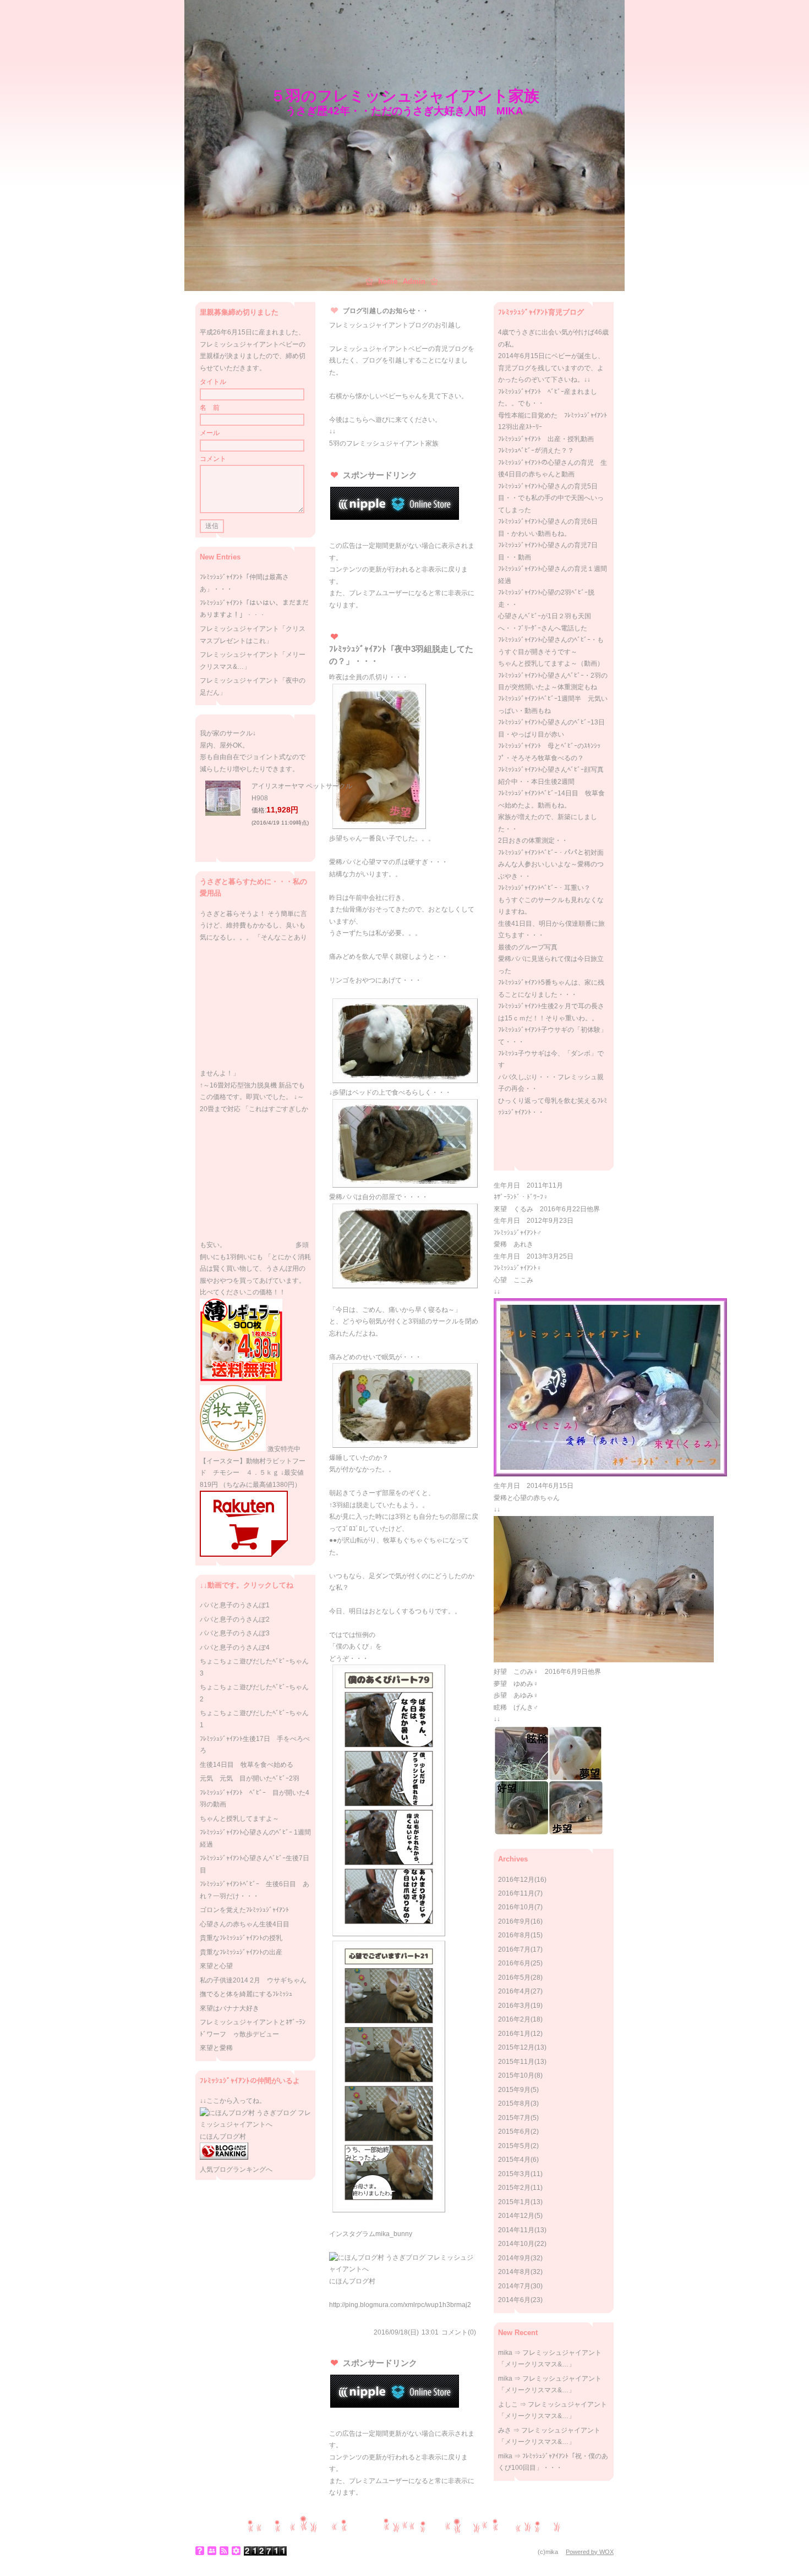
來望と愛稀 (216, 2048)
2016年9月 (514, 1921)
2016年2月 (514, 2019)
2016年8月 (514, 1935)
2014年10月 (516, 2244)
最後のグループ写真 (528, 947)
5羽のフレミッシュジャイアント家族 (384, 443)
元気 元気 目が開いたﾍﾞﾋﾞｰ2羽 (250, 1778)
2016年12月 (516, 1880)
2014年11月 (516, 2230)
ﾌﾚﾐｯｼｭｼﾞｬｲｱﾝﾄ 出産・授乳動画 (546, 439)
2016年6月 (514, 1963)
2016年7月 (514, 1949)
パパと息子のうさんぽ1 (235, 1605)
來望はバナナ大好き (229, 2008)
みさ (505, 2430)
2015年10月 (516, 2075)
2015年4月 (514, 2160)
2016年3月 (514, 2006)
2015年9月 (514, 2090)
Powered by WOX (590, 2552)
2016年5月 (514, 1978)
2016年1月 (514, 2034)
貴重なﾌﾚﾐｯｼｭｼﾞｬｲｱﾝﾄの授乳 (241, 1938)
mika (505, 2353)
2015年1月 (514, 2202)
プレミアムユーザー (379, 593)
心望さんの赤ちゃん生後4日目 (245, 1924)
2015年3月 (514, 2174)
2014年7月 (514, 2286)
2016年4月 (514, 1991)
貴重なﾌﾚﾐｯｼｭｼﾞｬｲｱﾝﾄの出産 (241, 1952)
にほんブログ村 (352, 2281)
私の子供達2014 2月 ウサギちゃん (253, 1980)
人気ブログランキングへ (236, 2169)
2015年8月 (514, 2103)
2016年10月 (516, 1907)
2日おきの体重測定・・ (533, 841)
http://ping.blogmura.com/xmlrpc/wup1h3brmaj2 (400, 2305)
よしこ (508, 2404)
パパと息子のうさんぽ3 (235, 1633)
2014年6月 (514, 2300)
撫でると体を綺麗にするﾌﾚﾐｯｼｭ (246, 1994)
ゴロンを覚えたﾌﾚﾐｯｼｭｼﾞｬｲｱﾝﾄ (244, 1910)
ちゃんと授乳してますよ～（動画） (551, 663)
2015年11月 (516, 2062)
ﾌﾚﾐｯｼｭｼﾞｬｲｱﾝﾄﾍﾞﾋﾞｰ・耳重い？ (544, 888)
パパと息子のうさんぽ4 (235, 1647)
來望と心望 (216, 1966)
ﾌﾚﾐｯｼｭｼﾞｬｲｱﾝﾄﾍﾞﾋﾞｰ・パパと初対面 (551, 853)
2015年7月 (514, 2118)
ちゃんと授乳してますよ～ (239, 1819)
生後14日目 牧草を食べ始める (247, 1765)
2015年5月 (514, 2146)
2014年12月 (516, 2216)
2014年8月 (514, 2272)
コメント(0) (459, 2332)
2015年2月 (514, 2188)
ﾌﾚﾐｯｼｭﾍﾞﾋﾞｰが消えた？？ (536, 451)
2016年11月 (516, 1893)
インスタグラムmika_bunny (371, 2234)
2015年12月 (516, 2047)
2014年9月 (514, 2258)
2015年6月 (514, 2132)
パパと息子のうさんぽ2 (235, 1619)
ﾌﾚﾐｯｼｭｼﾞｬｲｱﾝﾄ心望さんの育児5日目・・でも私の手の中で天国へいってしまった (551, 498)
